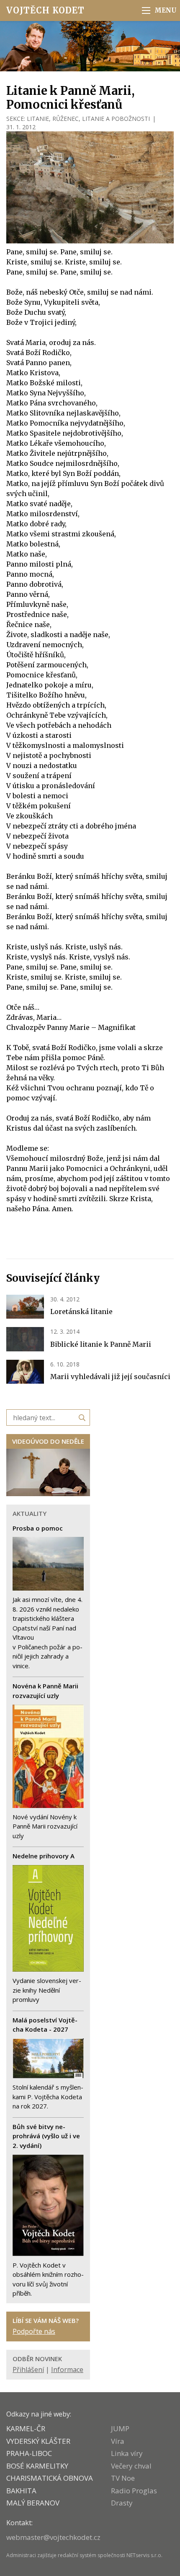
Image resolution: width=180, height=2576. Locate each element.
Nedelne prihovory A (44, 1856)
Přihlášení (28, 2370)
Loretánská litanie (81, 1312)
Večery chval (131, 2466)
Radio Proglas (134, 2491)
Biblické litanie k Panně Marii (101, 1344)
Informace (67, 2370)
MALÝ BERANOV (33, 2503)
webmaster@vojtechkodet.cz (53, 2537)
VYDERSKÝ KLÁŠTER (38, 2441)
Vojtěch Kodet (45, 10)
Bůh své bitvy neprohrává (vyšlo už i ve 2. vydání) (46, 2136)
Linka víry (127, 2453)
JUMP (120, 2428)
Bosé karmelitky (37, 2466)
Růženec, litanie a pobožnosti (101, 119)
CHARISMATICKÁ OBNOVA (50, 2478)
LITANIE (38, 119)
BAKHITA (21, 2491)
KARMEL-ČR (26, 2428)
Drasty (122, 2503)
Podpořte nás (34, 2331)
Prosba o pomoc (38, 1528)
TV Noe (123, 2478)
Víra (118, 2441)
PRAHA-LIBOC (29, 2453)
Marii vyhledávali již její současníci (110, 1377)
